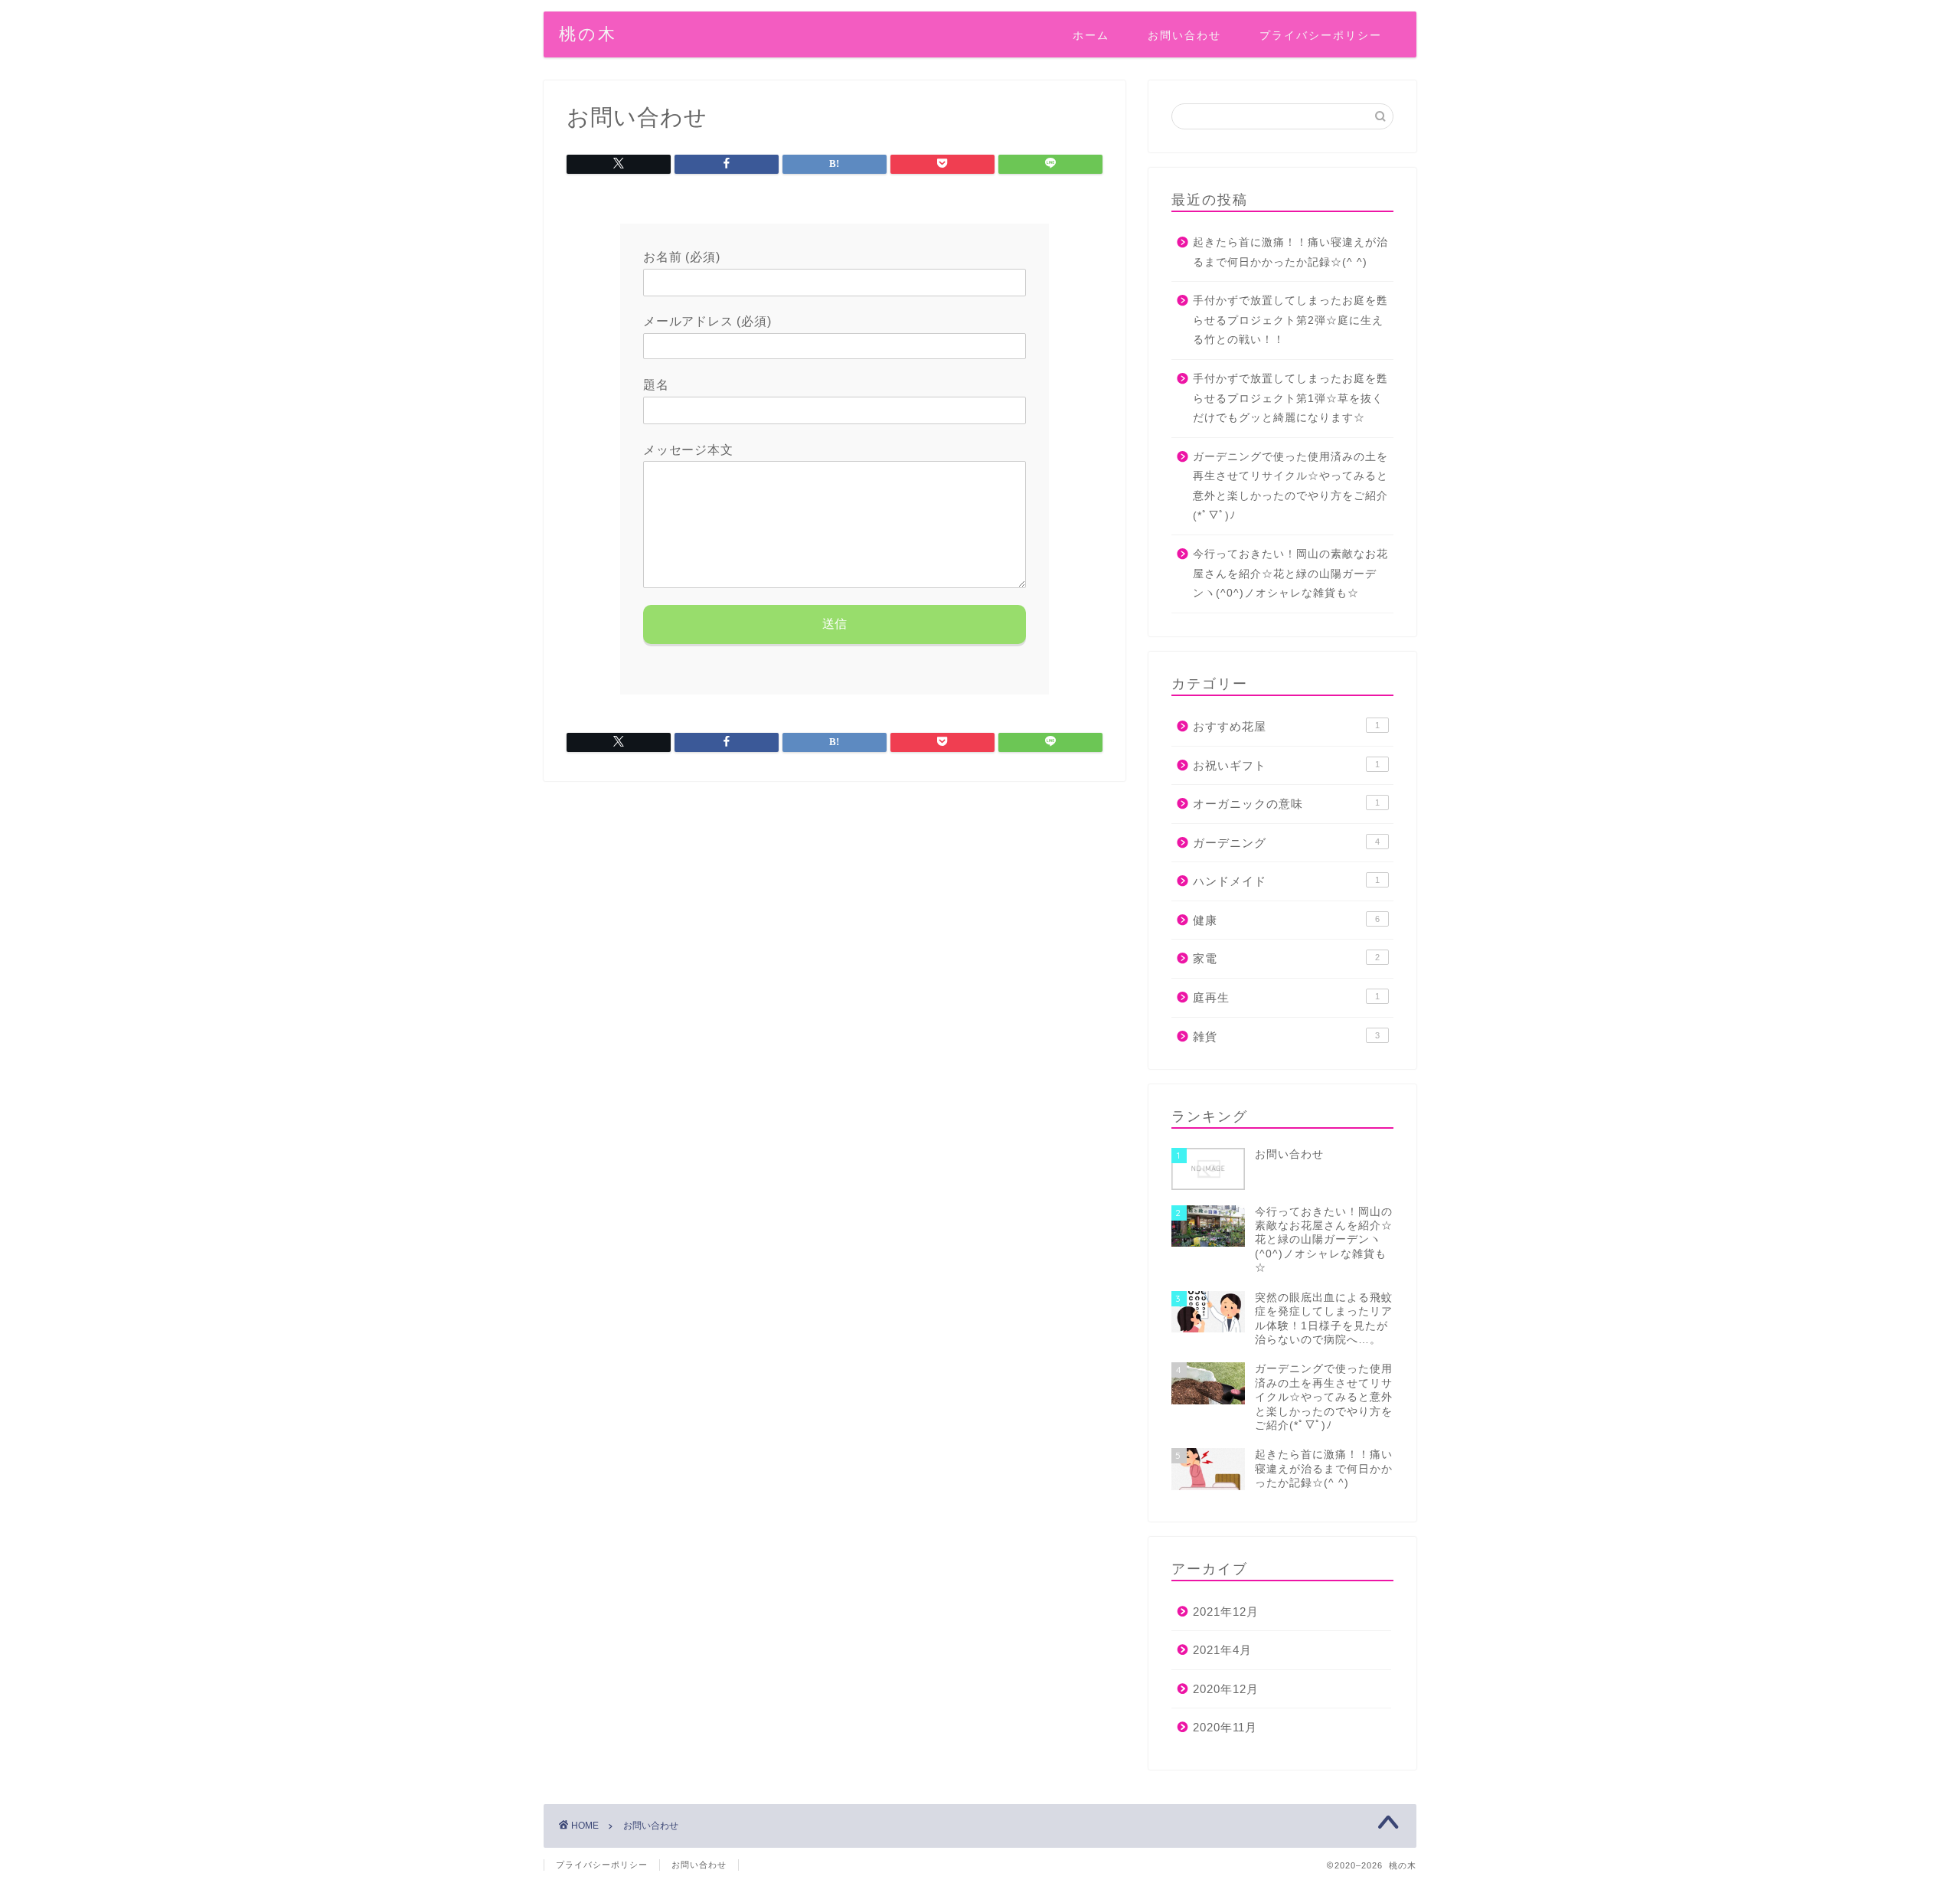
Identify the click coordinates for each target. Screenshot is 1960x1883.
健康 (1286, 920)
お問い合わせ (1184, 35)
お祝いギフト (1286, 765)
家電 (1286, 958)
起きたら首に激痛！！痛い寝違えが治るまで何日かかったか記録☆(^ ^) (1290, 252)
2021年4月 (1222, 1650)
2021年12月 (1226, 1612)
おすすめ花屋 (1286, 726)
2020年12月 (1226, 1689)
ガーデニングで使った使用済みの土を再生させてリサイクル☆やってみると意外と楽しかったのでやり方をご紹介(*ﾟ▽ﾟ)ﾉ (1290, 486)
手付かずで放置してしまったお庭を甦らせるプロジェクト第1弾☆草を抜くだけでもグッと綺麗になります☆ (1290, 398)
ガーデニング (1286, 843)
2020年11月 (1225, 1727)
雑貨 (1286, 1036)
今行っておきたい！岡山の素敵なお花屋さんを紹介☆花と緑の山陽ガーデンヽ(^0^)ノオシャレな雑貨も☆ (1290, 574)
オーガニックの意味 (1286, 804)
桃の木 (588, 33)
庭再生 (1286, 997)
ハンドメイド (1286, 881)
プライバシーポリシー (1321, 35)
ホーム (1091, 35)
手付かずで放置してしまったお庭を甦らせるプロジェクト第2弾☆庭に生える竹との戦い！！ (1290, 320)
